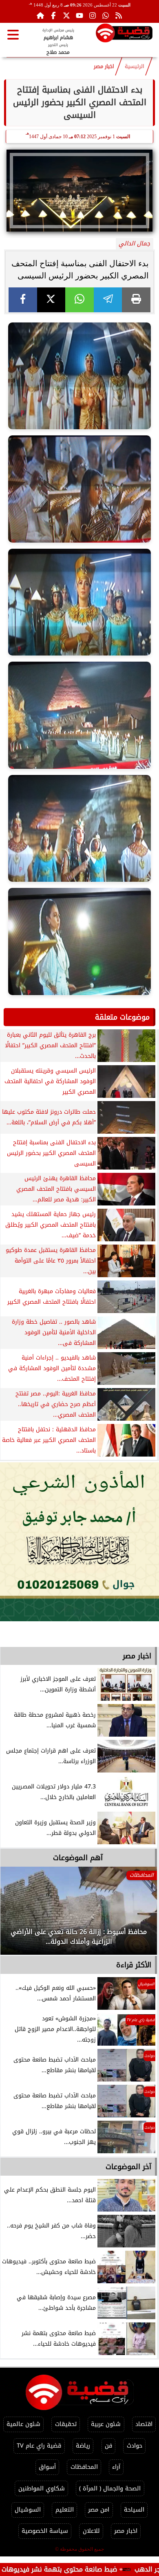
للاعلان (91, 2531)
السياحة (134, 2510)
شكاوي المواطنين (42, 2489)
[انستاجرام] (93, 15)
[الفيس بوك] (53, 15)
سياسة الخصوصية (45, 2531)
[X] (51, 300)
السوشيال (28, 2510)
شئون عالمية (23, 2424)
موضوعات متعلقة (122, 1017)
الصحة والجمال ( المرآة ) (110, 2489)
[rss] (119, 15)
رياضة (83, 2446)
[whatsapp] (79, 300)
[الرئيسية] (40, 15)
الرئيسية (135, 66)
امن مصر (99, 2510)
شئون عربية (106, 2424)
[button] (18, 1915)
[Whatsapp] (106, 15)
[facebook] (23, 300)
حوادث (135, 2446)
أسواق (47, 2467)
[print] (136, 300)
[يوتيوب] (79, 15)
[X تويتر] (66, 15)
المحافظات (84, 2467)
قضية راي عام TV (39, 2446)
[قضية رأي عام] (124, 34)
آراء (116, 2467)
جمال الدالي (134, 244)
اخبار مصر (104, 66)
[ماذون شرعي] (79, 1542)
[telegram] (108, 300)
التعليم (65, 2510)
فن (108, 2446)
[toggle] (13, 35)
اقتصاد (144, 2424)
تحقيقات (66, 2424)
